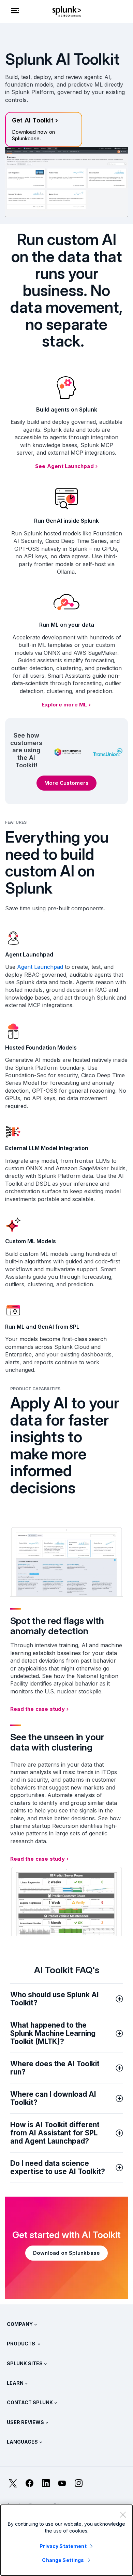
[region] (66, 2540)
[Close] (123, 2514)
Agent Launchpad (40, 967)
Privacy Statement (63, 2546)
